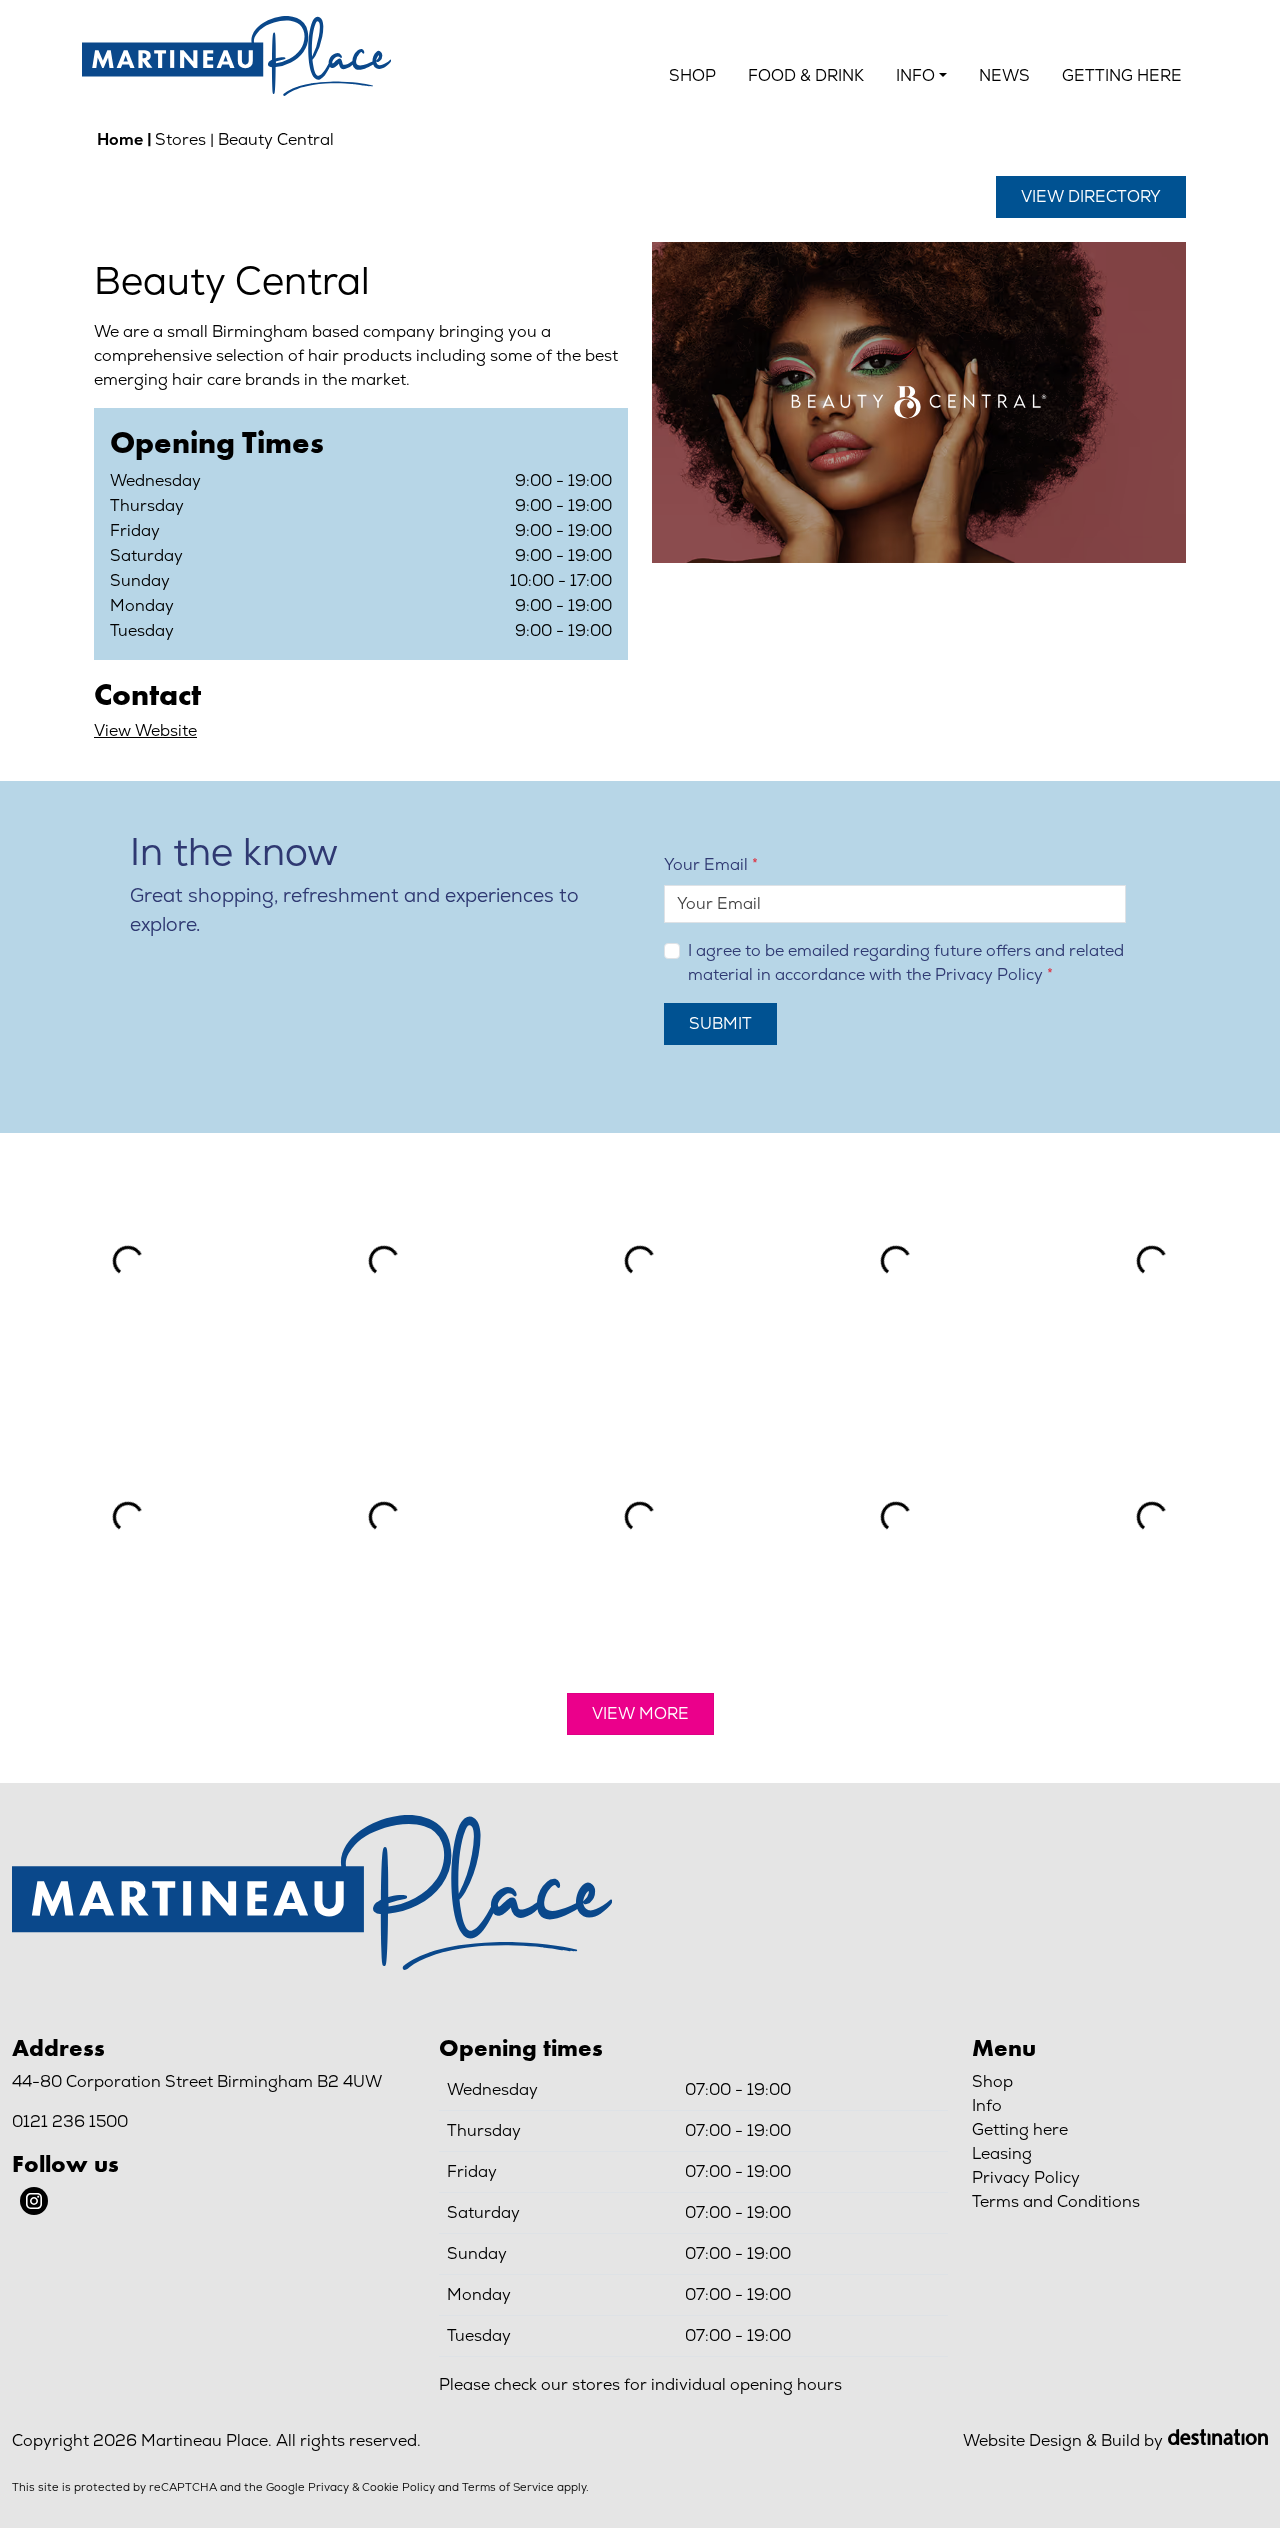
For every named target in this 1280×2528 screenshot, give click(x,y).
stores (596, 2384)
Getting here (1122, 75)
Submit (720, 1023)
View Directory (1091, 196)
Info (987, 2105)
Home (120, 139)
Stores (180, 139)
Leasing (1002, 2153)
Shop (692, 75)
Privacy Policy (989, 974)
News (1004, 75)
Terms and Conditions (1056, 2201)
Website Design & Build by (1063, 2440)
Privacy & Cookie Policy (371, 2487)
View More (640, 1713)
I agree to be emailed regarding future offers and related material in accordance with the (906, 962)
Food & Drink (806, 75)
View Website (145, 730)
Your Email (706, 864)
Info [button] (915, 75)
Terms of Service (508, 2487)
